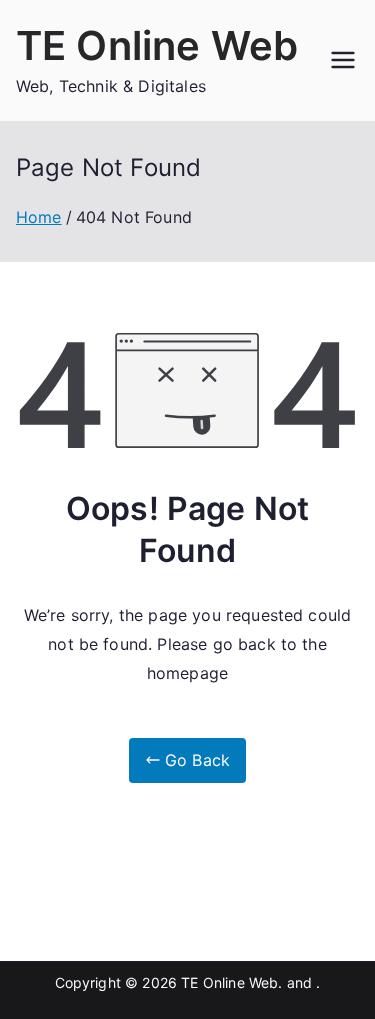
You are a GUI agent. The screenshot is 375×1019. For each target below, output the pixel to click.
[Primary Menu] (343, 60)
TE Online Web (157, 45)
